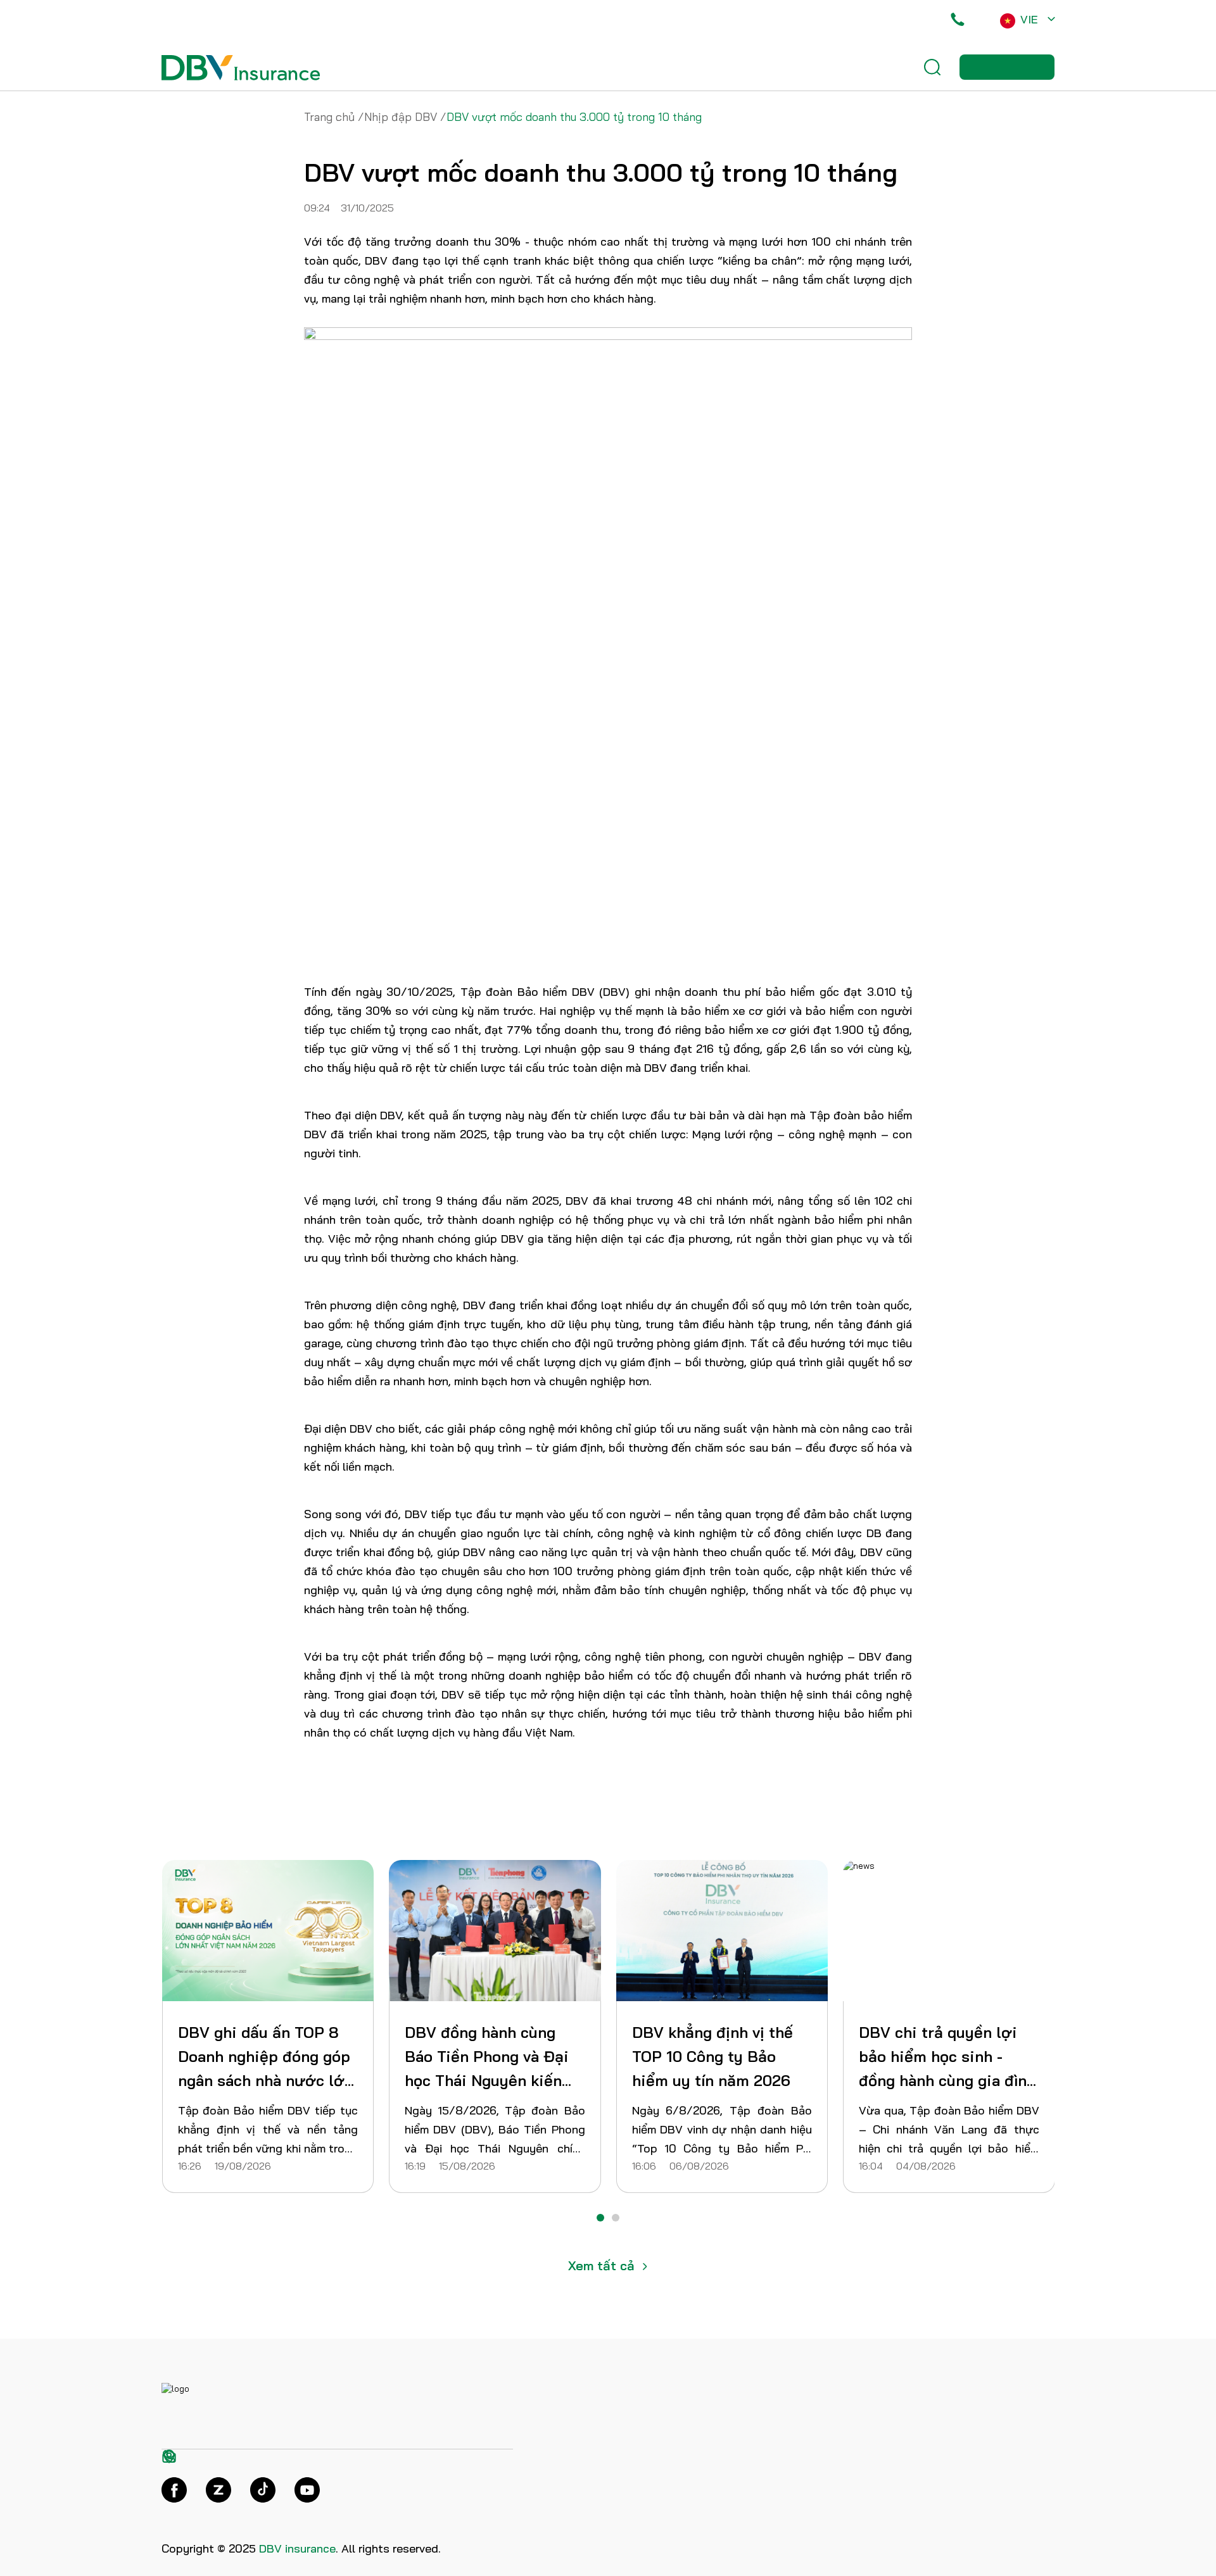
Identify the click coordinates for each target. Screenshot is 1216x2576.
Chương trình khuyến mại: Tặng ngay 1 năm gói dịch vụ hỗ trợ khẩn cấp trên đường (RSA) (716, 2058)
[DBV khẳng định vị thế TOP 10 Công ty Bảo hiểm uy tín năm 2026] (268, 1931)
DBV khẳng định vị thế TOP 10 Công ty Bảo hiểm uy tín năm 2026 (258, 2056)
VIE (1029, 19)
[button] (600, 2218)
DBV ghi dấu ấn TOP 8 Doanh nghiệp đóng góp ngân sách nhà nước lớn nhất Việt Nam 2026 (947, 2058)
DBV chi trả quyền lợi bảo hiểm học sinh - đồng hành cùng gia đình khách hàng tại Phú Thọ (493, 2058)
